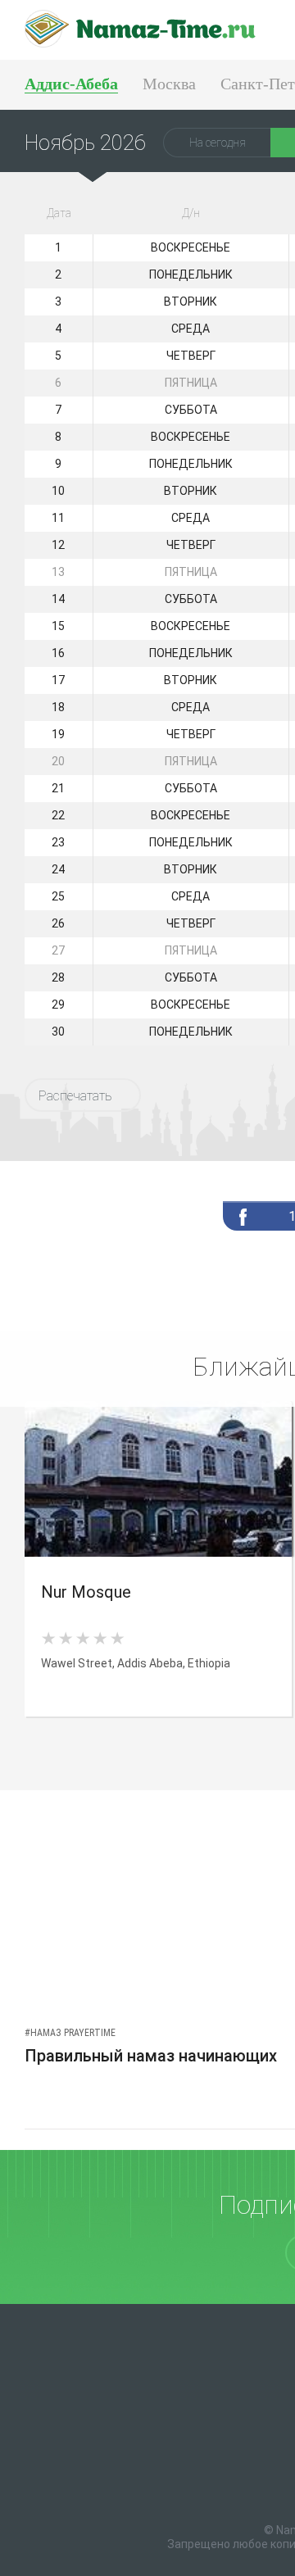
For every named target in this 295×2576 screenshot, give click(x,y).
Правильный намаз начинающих (151, 2056)
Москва (169, 84)
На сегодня (218, 143)
